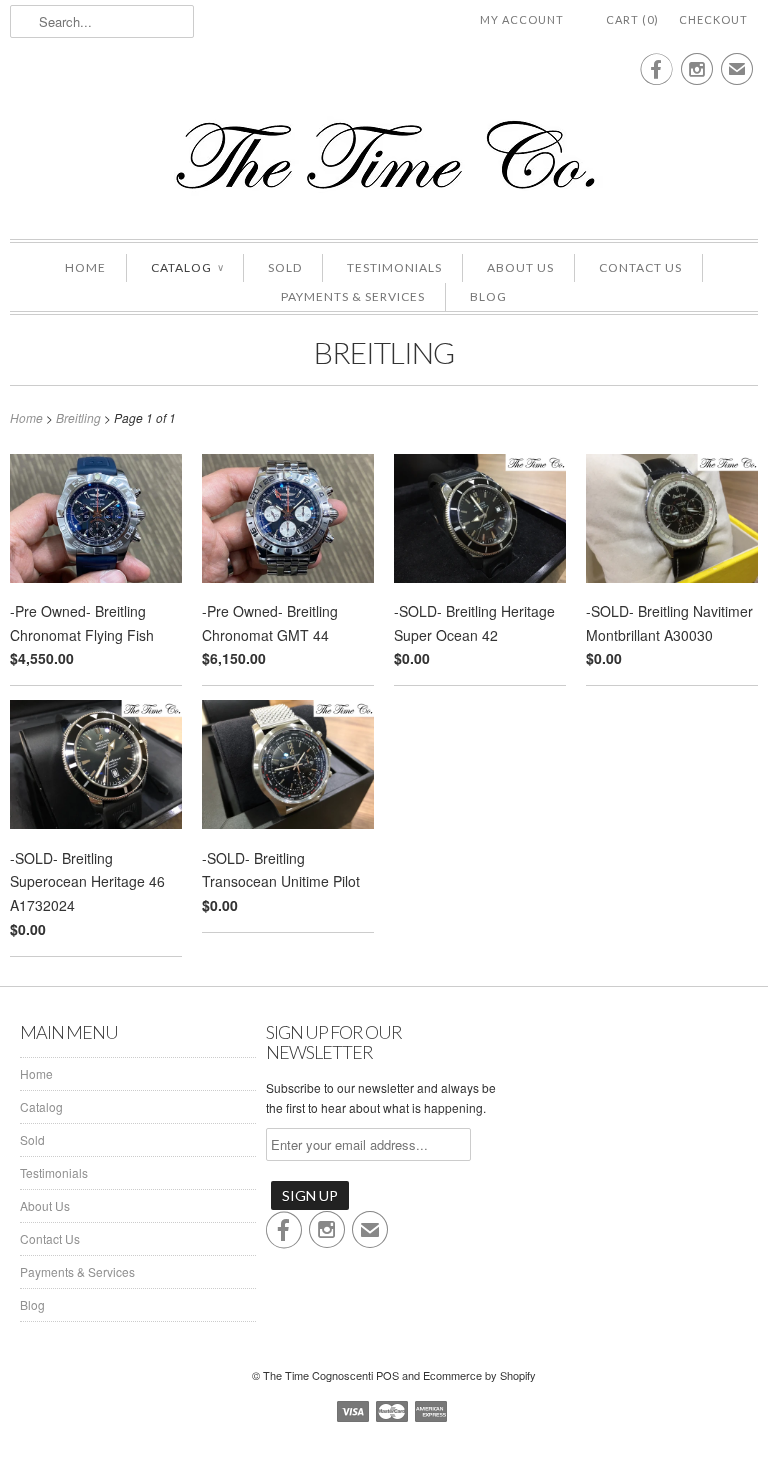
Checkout (713, 19)
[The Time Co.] (384, 155)
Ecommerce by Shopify (479, 1375)
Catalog (187, 267)
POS (387, 1375)
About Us (520, 267)
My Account (522, 19)
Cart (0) (632, 19)
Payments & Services (353, 296)
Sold (285, 267)
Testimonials (394, 267)
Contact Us (640, 267)
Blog (488, 296)
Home (85, 267)
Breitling (384, 352)
